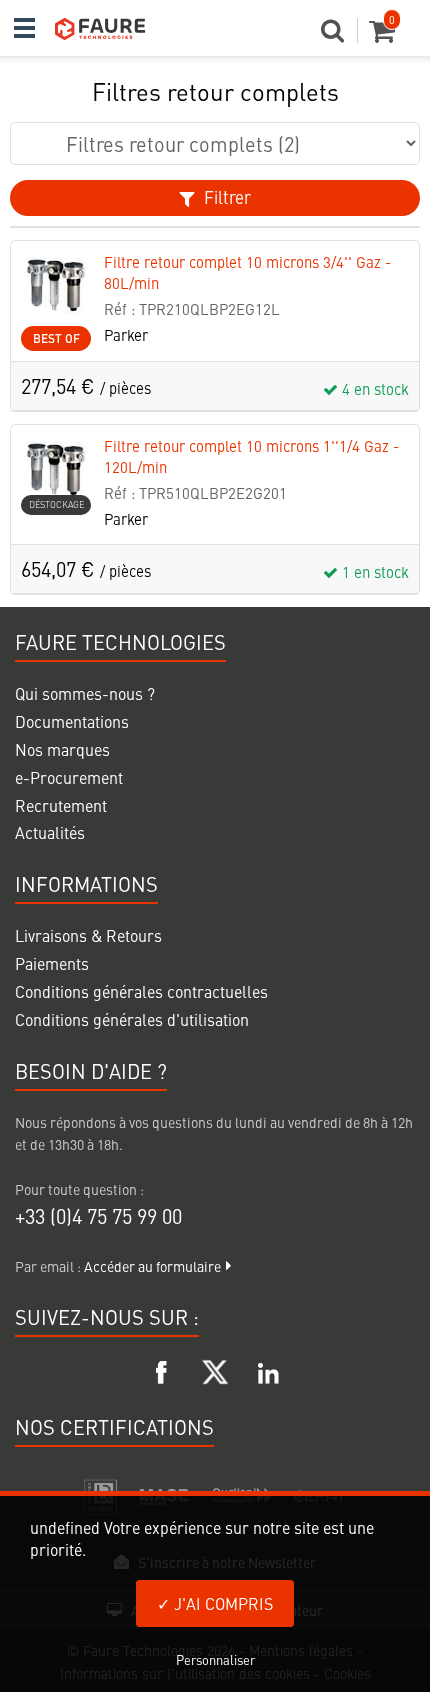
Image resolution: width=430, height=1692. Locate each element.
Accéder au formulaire (152, 1266)
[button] (339, 36)
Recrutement (61, 805)
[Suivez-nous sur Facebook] (162, 1369)
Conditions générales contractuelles (141, 991)
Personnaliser (215, 1659)
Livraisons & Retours (88, 935)
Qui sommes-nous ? (85, 693)
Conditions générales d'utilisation (132, 1019)
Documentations (72, 721)
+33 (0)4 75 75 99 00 (98, 1215)
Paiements (52, 963)
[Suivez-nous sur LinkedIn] (268, 1369)
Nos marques (62, 749)
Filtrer (225, 197)
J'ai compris (221, 1603)
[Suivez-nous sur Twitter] (215, 1369)
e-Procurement (69, 777)
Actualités (50, 832)
